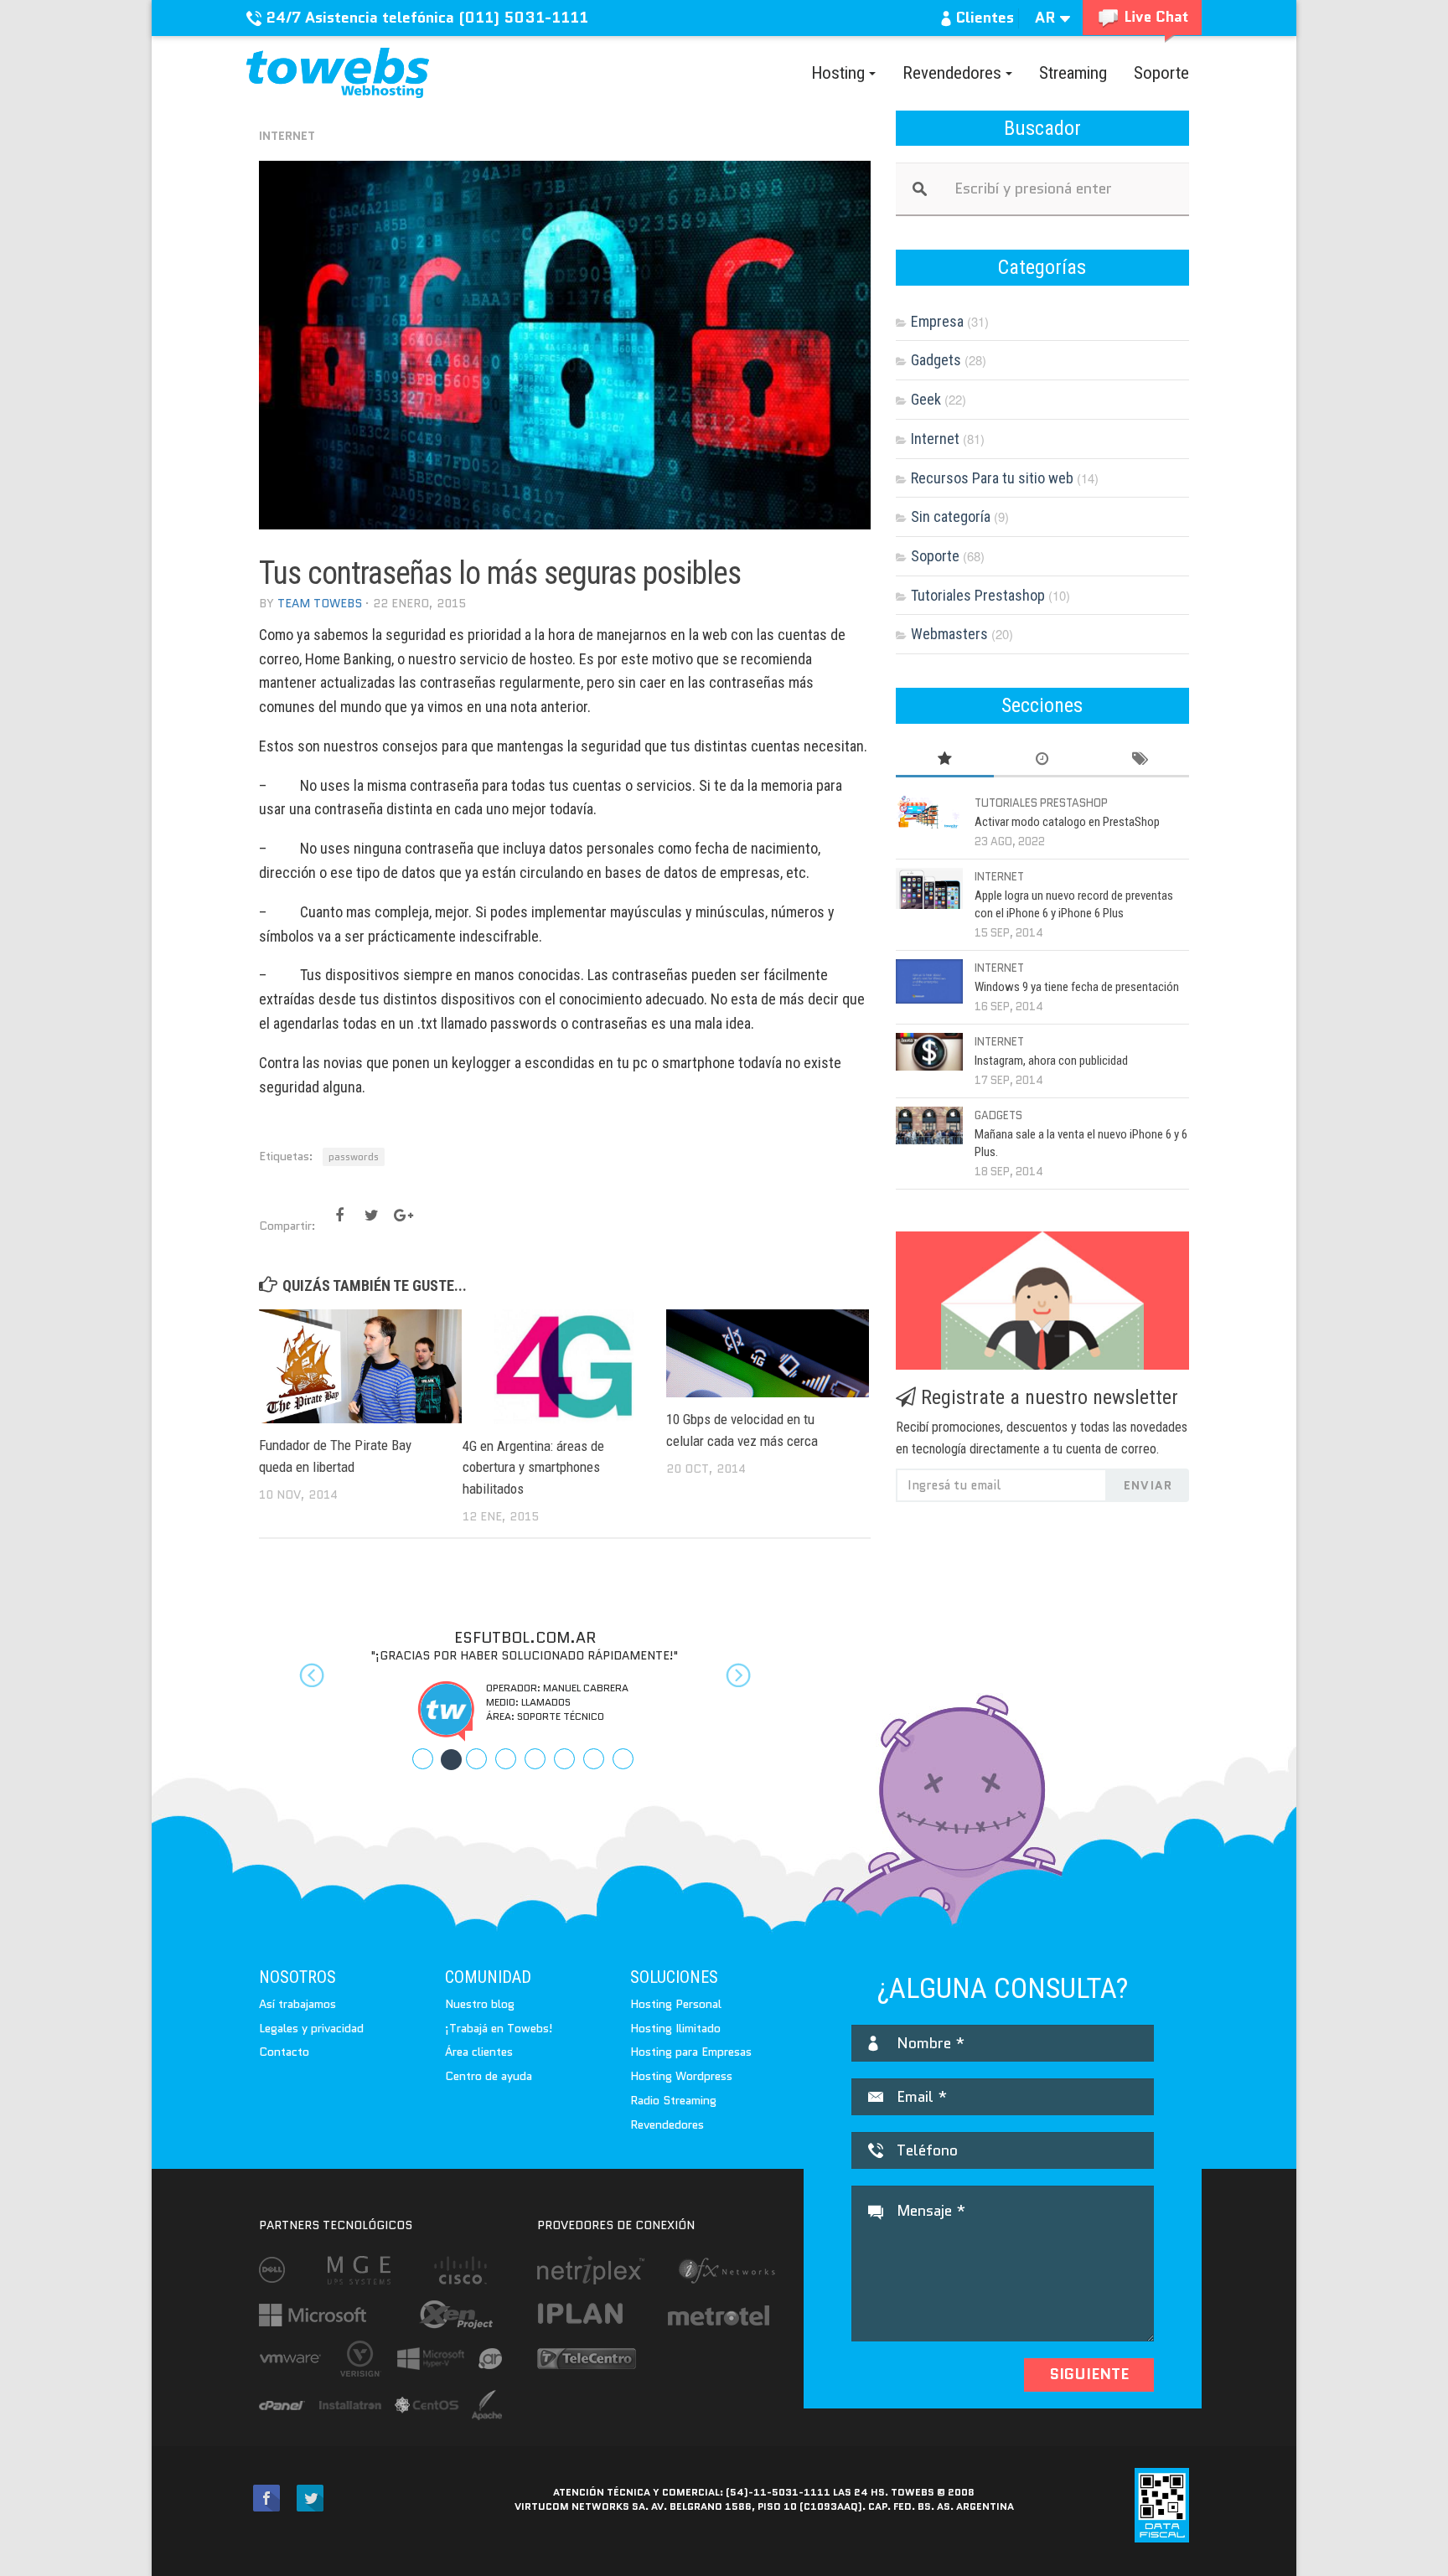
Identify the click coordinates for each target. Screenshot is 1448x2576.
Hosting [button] (840, 73)
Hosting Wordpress (681, 2076)
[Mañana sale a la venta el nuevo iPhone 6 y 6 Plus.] (929, 1125)
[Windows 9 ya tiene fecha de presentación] (929, 981)
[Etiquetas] (1140, 759)
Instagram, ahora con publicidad (1051, 1061)
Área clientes (479, 2052)
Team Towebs (320, 603)
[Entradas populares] (945, 759)
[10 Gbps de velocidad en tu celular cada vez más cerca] (768, 1353)
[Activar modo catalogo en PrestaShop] (929, 813)
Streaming (1073, 73)
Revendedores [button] (954, 73)
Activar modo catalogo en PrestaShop (1067, 822)
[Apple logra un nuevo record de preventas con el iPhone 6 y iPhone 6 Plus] (929, 888)
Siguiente (1089, 2374)
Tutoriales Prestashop (978, 595)
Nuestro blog (480, 2004)
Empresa (937, 321)
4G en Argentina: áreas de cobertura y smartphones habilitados (533, 1467)
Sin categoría (951, 516)
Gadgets (936, 360)
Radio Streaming (673, 2100)
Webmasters (949, 634)
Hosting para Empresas (691, 2052)
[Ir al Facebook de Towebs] (266, 2499)
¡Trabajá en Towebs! (499, 2028)
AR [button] (1047, 18)
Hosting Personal (676, 2004)
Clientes (983, 18)
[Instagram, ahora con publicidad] (929, 1052)
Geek (926, 399)
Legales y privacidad (311, 2028)
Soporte (1161, 73)
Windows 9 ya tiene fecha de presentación (1077, 987)
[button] (299, 1685)
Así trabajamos (297, 2004)
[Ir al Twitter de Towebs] (310, 2499)
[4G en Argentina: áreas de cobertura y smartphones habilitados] (564, 1366)
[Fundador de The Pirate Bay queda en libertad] (360, 1366)
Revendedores (667, 2124)
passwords (354, 1156)
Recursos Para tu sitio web (992, 478)
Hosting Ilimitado (675, 2028)
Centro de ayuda (489, 2076)
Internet (287, 136)
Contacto (284, 2052)
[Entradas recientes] (1043, 759)
